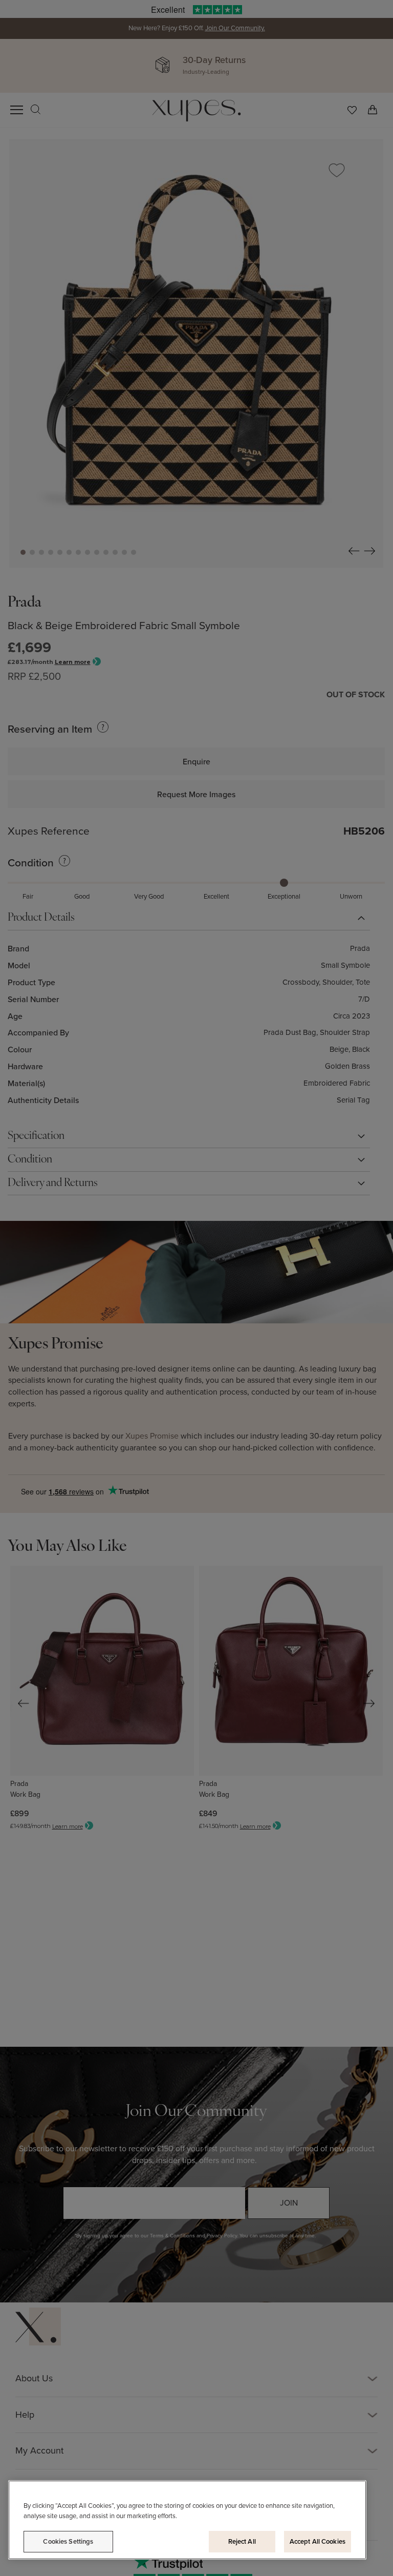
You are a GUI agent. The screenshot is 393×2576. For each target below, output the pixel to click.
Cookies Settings (68, 2541)
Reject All (242, 2541)
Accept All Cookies (318, 2541)
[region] (187, 2520)
